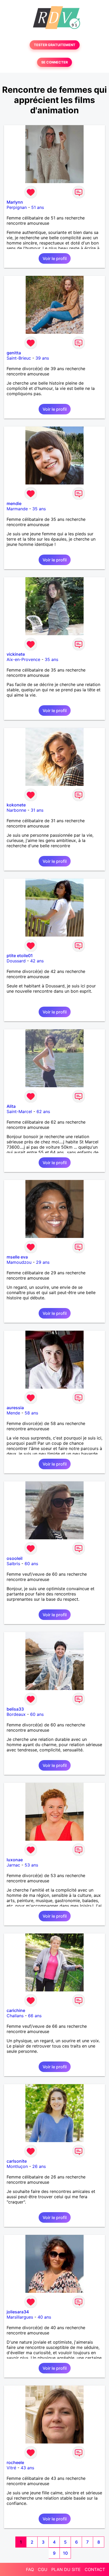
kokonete (16, 805)
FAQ (30, 2569)
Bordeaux (16, 1714)
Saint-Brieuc (19, 358)
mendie (14, 503)
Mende (13, 1413)
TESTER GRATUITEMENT (55, 45)
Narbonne (16, 810)
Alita (11, 1106)
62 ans (43, 1111)
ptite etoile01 (20, 956)
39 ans (42, 358)
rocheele (15, 2462)
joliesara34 (18, 2312)
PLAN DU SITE (66, 2569)
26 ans (39, 2166)
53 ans (31, 1865)
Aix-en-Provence (23, 659)
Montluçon (17, 2166)
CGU (43, 2569)
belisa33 (15, 1709)
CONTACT (95, 2569)
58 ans (31, 1413)
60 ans (31, 1564)
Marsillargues (20, 2317)
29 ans (43, 1262)
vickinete (16, 654)
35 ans (39, 509)
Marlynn (15, 202)
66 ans (35, 2016)
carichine (16, 2010)
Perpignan (17, 207)
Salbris (13, 1564)
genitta (14, 353)
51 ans (38, 207)
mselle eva (17, 1257)
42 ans (37, 961)
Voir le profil (55, 258)
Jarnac (13, 1865)
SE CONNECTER (54, 62)
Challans (15, 2016)
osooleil (15, 1558)
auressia (15, 1408)
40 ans (44, 2317)
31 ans (37, 810)
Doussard (16, 961)
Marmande (17, 509)
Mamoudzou (19, 1262)
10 (65, 2553)
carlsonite (17, 2161)
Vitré (11, 2468)
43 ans (27, 2468)
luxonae (15, 1860)
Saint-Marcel (19, 1111)
